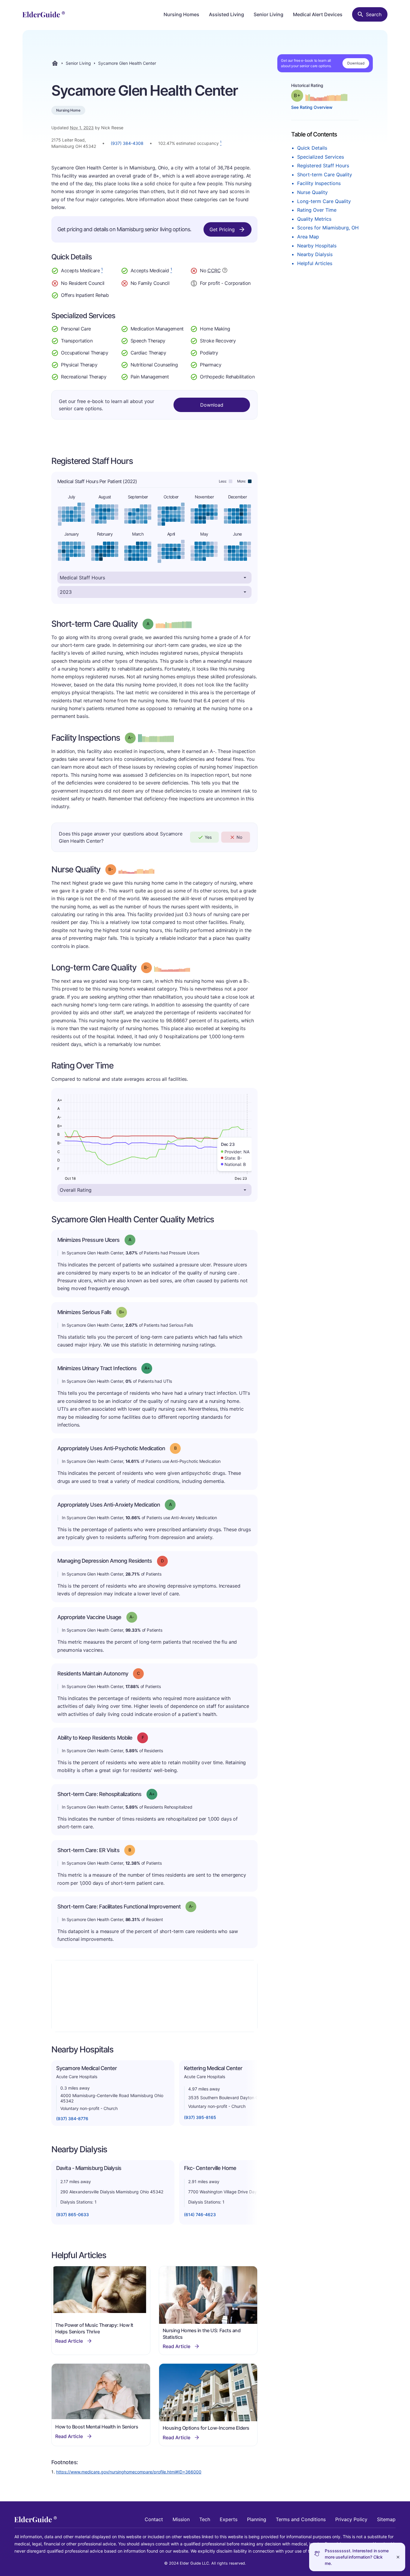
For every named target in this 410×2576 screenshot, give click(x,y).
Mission (181, 2519)
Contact (154, 2519)
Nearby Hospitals (317, 246)
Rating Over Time (317, 210)
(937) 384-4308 (127, 143)
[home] (44, 14)
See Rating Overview (312, 107)
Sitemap (386, 2519)
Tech (205, 2519)
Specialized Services (321, 157)
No (239, 837)
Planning (257, 2519)
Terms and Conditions (301, 2519)
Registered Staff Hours (323, 166)
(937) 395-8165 (200, 2117)
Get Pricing (222, 229)
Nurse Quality (312, 192)
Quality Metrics (314, 219)
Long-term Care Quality (324, 201)
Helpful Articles (315, 263)
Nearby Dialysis (315, 254)
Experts (229, 2519)
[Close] (398, 2557)
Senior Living (268, 14)
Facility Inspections (319, 183)
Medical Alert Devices (318, 14)
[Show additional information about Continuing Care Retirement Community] (225, 271)
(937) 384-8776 (72, 2119)
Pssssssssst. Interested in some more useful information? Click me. (357, 2557)
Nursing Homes (181, 14)
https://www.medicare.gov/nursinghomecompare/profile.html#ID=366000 (129, 2472)
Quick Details (312, 148)
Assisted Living (226, 14)
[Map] (154, 1996)
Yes (208, 837)
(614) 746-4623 (200, 2214)
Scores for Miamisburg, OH (328, 228)
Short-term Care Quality (325, 175)
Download (356, 63)
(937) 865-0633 (72, 2214)
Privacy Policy (351, 2519)
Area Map (308, 237)
